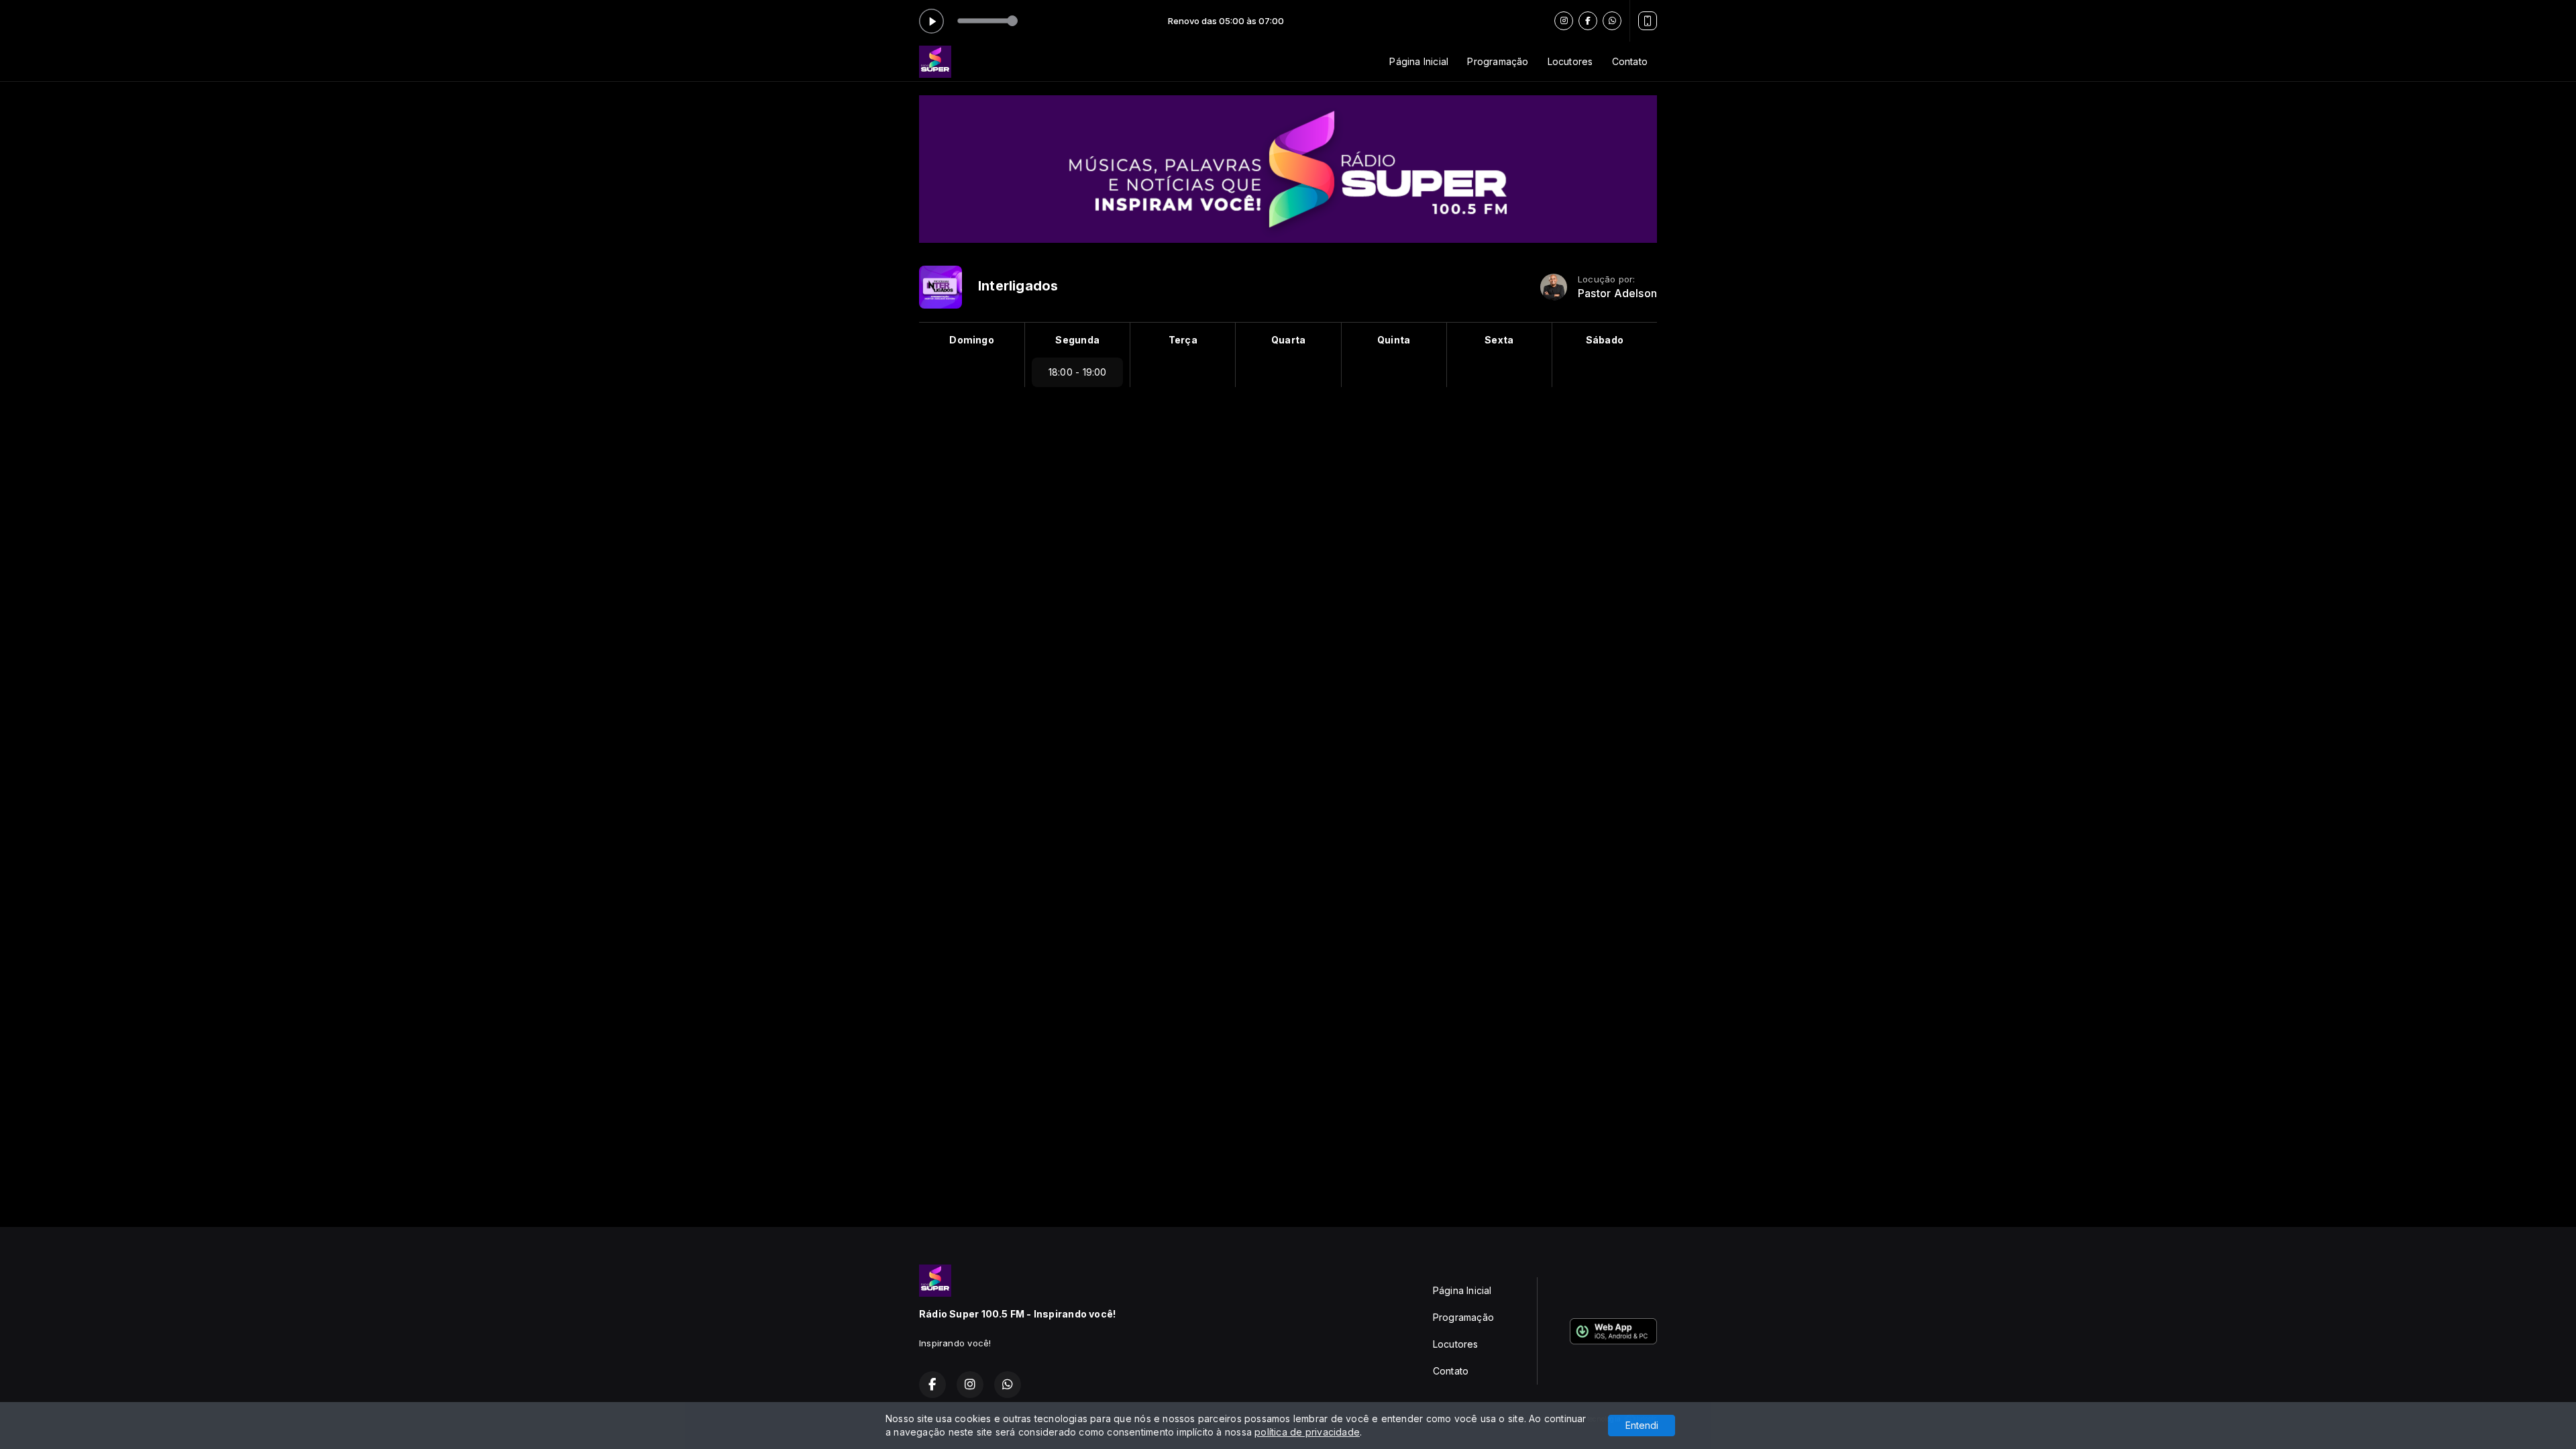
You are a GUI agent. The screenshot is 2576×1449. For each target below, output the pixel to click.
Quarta (1288, 340)
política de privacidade (1307, 1432)
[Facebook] (1588, 21)
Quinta (1394, 340)
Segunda (1077, 340)
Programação (1498, 61)
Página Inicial (1419, 61)
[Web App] (1648, 21)
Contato (1630, 61)
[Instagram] (1564, 21)
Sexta (1499, 340)
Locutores (1570, 61)
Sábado (1605, 340)
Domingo (971, 340)
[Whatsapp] (1612, 21)
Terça (1183, 340)
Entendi (1642, 1425)
